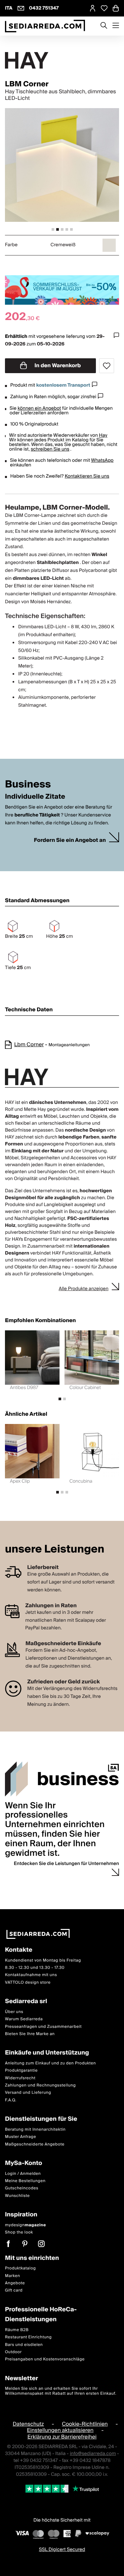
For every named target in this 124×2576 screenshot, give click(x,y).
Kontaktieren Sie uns (87, 476)
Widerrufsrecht (20, 2078)
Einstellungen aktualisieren (60, 2430)
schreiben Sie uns (50, 449)
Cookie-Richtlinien (85, 2424)
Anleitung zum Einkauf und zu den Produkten (50, 2063)
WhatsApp (102, 460)
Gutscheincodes (22, 2188)
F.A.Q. (11, 2100)
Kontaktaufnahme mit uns (31, 1975)
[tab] (53, 229)
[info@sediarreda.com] (21, 8)
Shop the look (19, 2232)
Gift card (14, 2290)
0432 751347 (44, 8)
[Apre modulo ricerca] (104, 26)
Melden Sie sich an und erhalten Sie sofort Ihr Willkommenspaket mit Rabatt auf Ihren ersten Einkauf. (61, 2391)
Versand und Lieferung (28, 2093)
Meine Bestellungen (25, 2181)
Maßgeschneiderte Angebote (35, 2144)
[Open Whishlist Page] (104, 8)
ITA (9, 8)
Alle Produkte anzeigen (83, 1289)
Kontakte (19, 1950)
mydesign (25, 2225)
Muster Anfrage (21, 2137)
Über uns (14, 2012)
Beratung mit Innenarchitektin (35, 2130)
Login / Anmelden (23, 2174)
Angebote (15, 2283)
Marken (13, 2276)
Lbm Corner (29, 1045)
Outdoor (13, 2352)
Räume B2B (17, 2330)
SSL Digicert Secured (62, 2550)
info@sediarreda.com (93, 2454)
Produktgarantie (21, 2071)
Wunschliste (17, 2196)
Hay (103, 435)
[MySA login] (93, 8)
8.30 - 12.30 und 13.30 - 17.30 (35, 1968)
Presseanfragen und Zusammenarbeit (43, 2026)
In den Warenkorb (57, 366)
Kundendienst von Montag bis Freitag (43, 1960)
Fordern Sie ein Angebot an (70, 840)
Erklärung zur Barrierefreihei (62, 2437)
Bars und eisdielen (24, 2345)
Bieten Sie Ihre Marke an (30, 2034)
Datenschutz (28, 2424)
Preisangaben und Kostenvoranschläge (45, 2359)
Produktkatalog (20, 2268)
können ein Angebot (39, 408)
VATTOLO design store (28, 1983)
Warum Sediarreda (24, 2019)
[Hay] (62, 60)
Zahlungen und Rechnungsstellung (40, 2085)
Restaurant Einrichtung (28, 2337)
